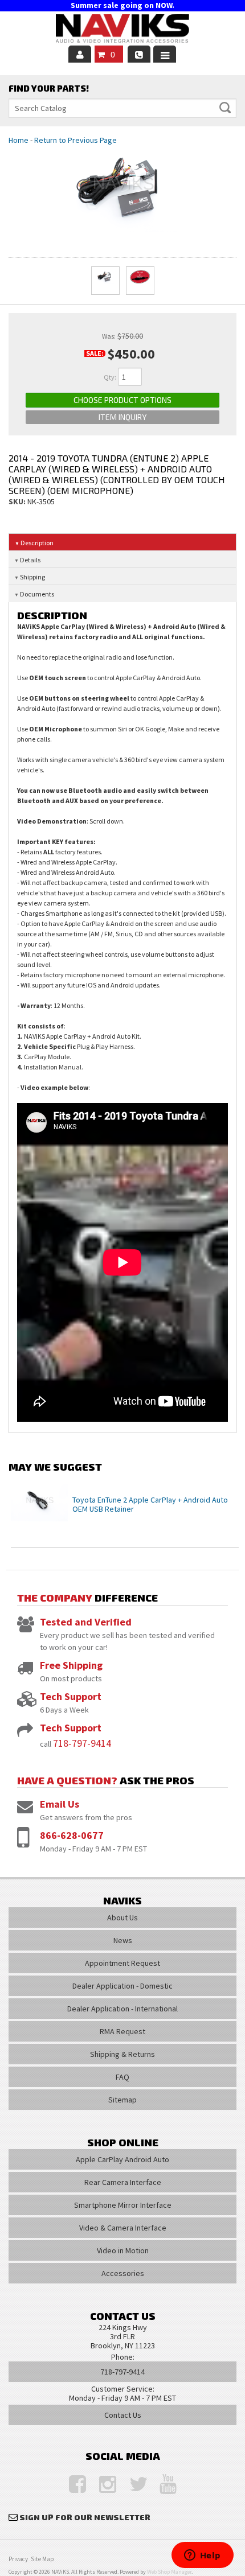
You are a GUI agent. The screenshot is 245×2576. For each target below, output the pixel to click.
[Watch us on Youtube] (162, 2485)
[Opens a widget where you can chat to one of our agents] (202, 2556)
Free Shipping (71, 1665)
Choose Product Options (122, 400)
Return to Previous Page (75, 140)
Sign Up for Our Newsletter (85, 2517)
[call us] (139, 54)
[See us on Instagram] (102, 2485)
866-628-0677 (72, 1835)
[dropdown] (165, 54)
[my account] (80, 54)
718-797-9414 (82, 1743)
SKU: (18, 501)
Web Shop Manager (169, 2572)
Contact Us (123, 2415)
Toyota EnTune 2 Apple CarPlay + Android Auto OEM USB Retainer (150, 1505)
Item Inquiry (122, 417)
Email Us (60, 1804)
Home (19, 140)
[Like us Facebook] (72, 2485)
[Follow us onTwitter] (132, 2485)
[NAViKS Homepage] (122, 30)
